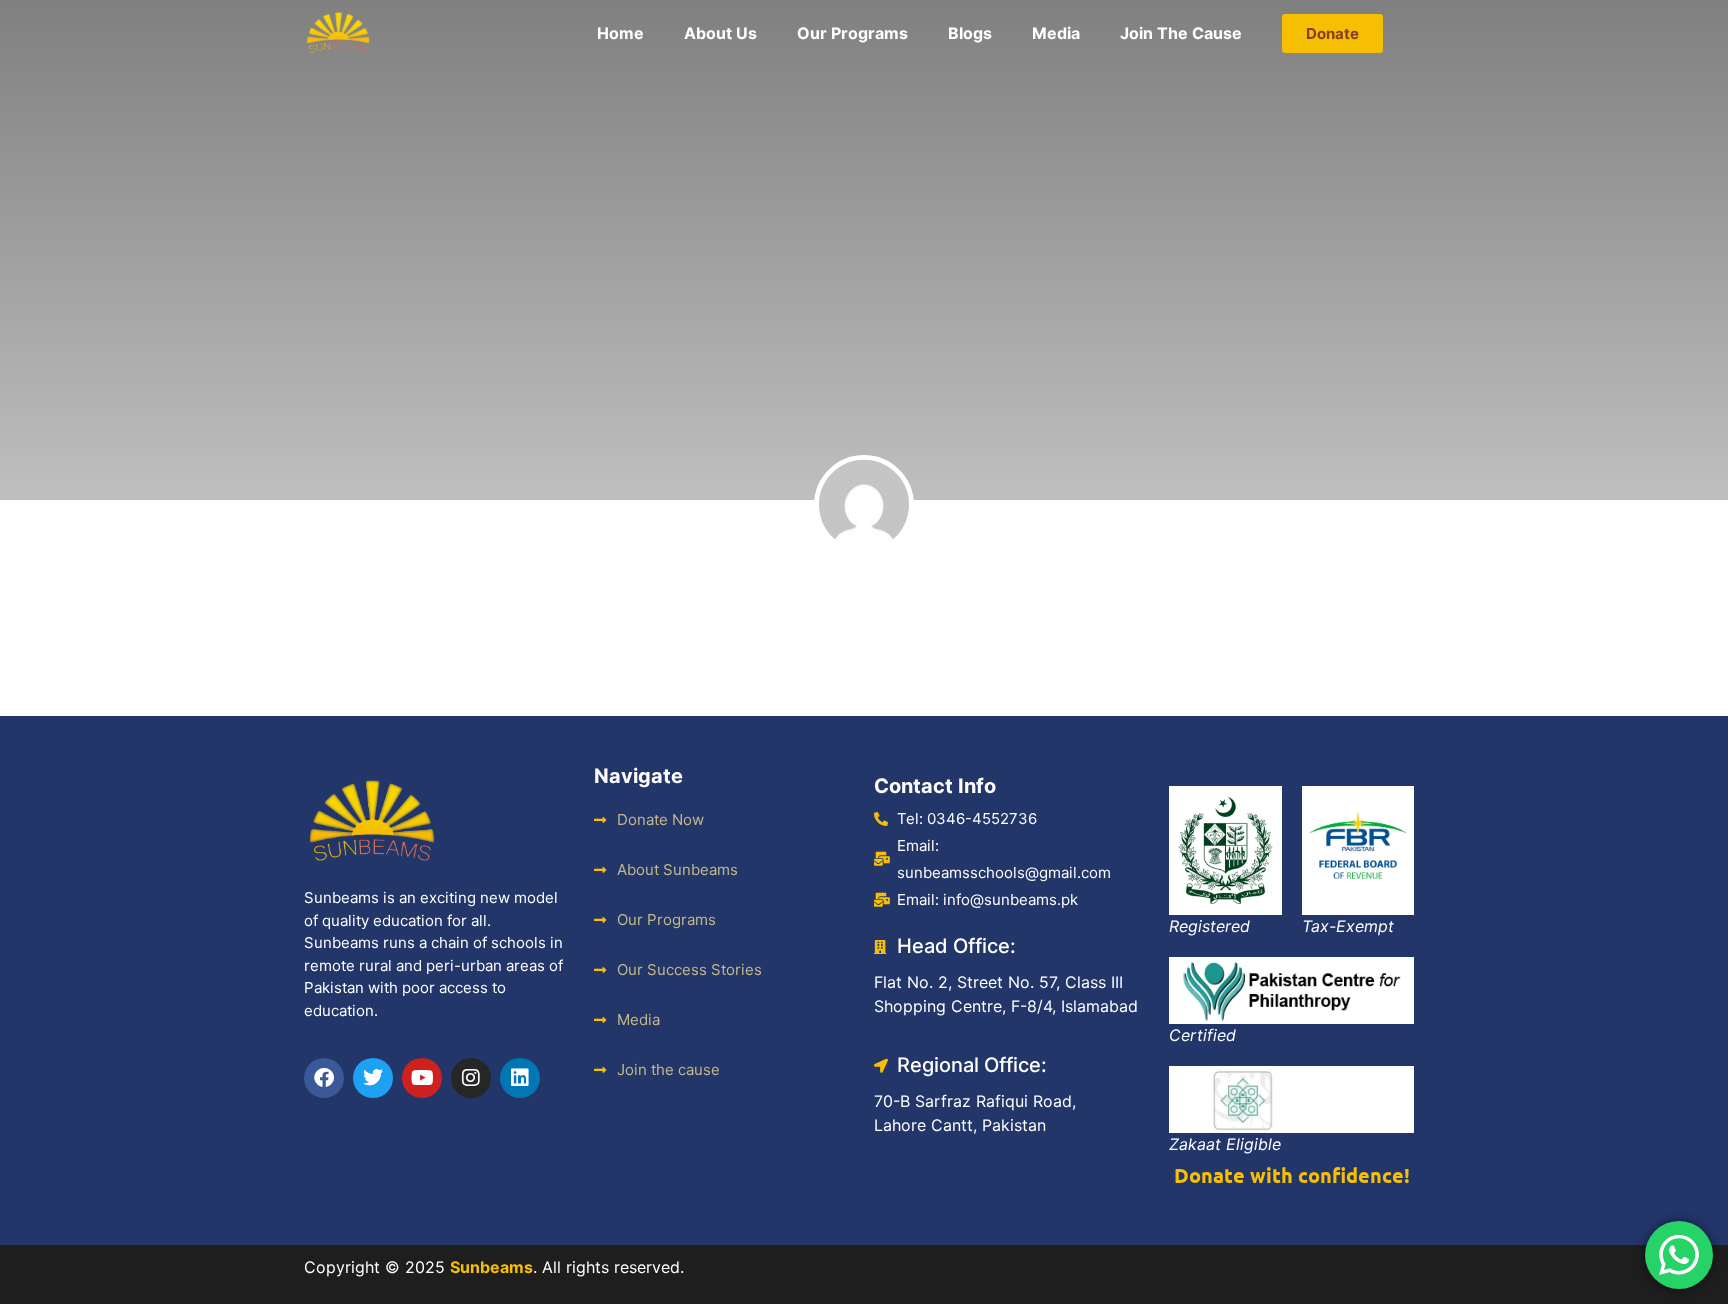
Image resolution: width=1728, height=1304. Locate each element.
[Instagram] (471, 1078)
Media (1056, 33)
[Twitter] (373, 1078)
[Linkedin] (520, 1078)
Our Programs (852, 33)
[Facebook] (324, 1078)
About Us (720, 33)
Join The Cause (1181, 33)
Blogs (970, 33)
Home (620, 33)
